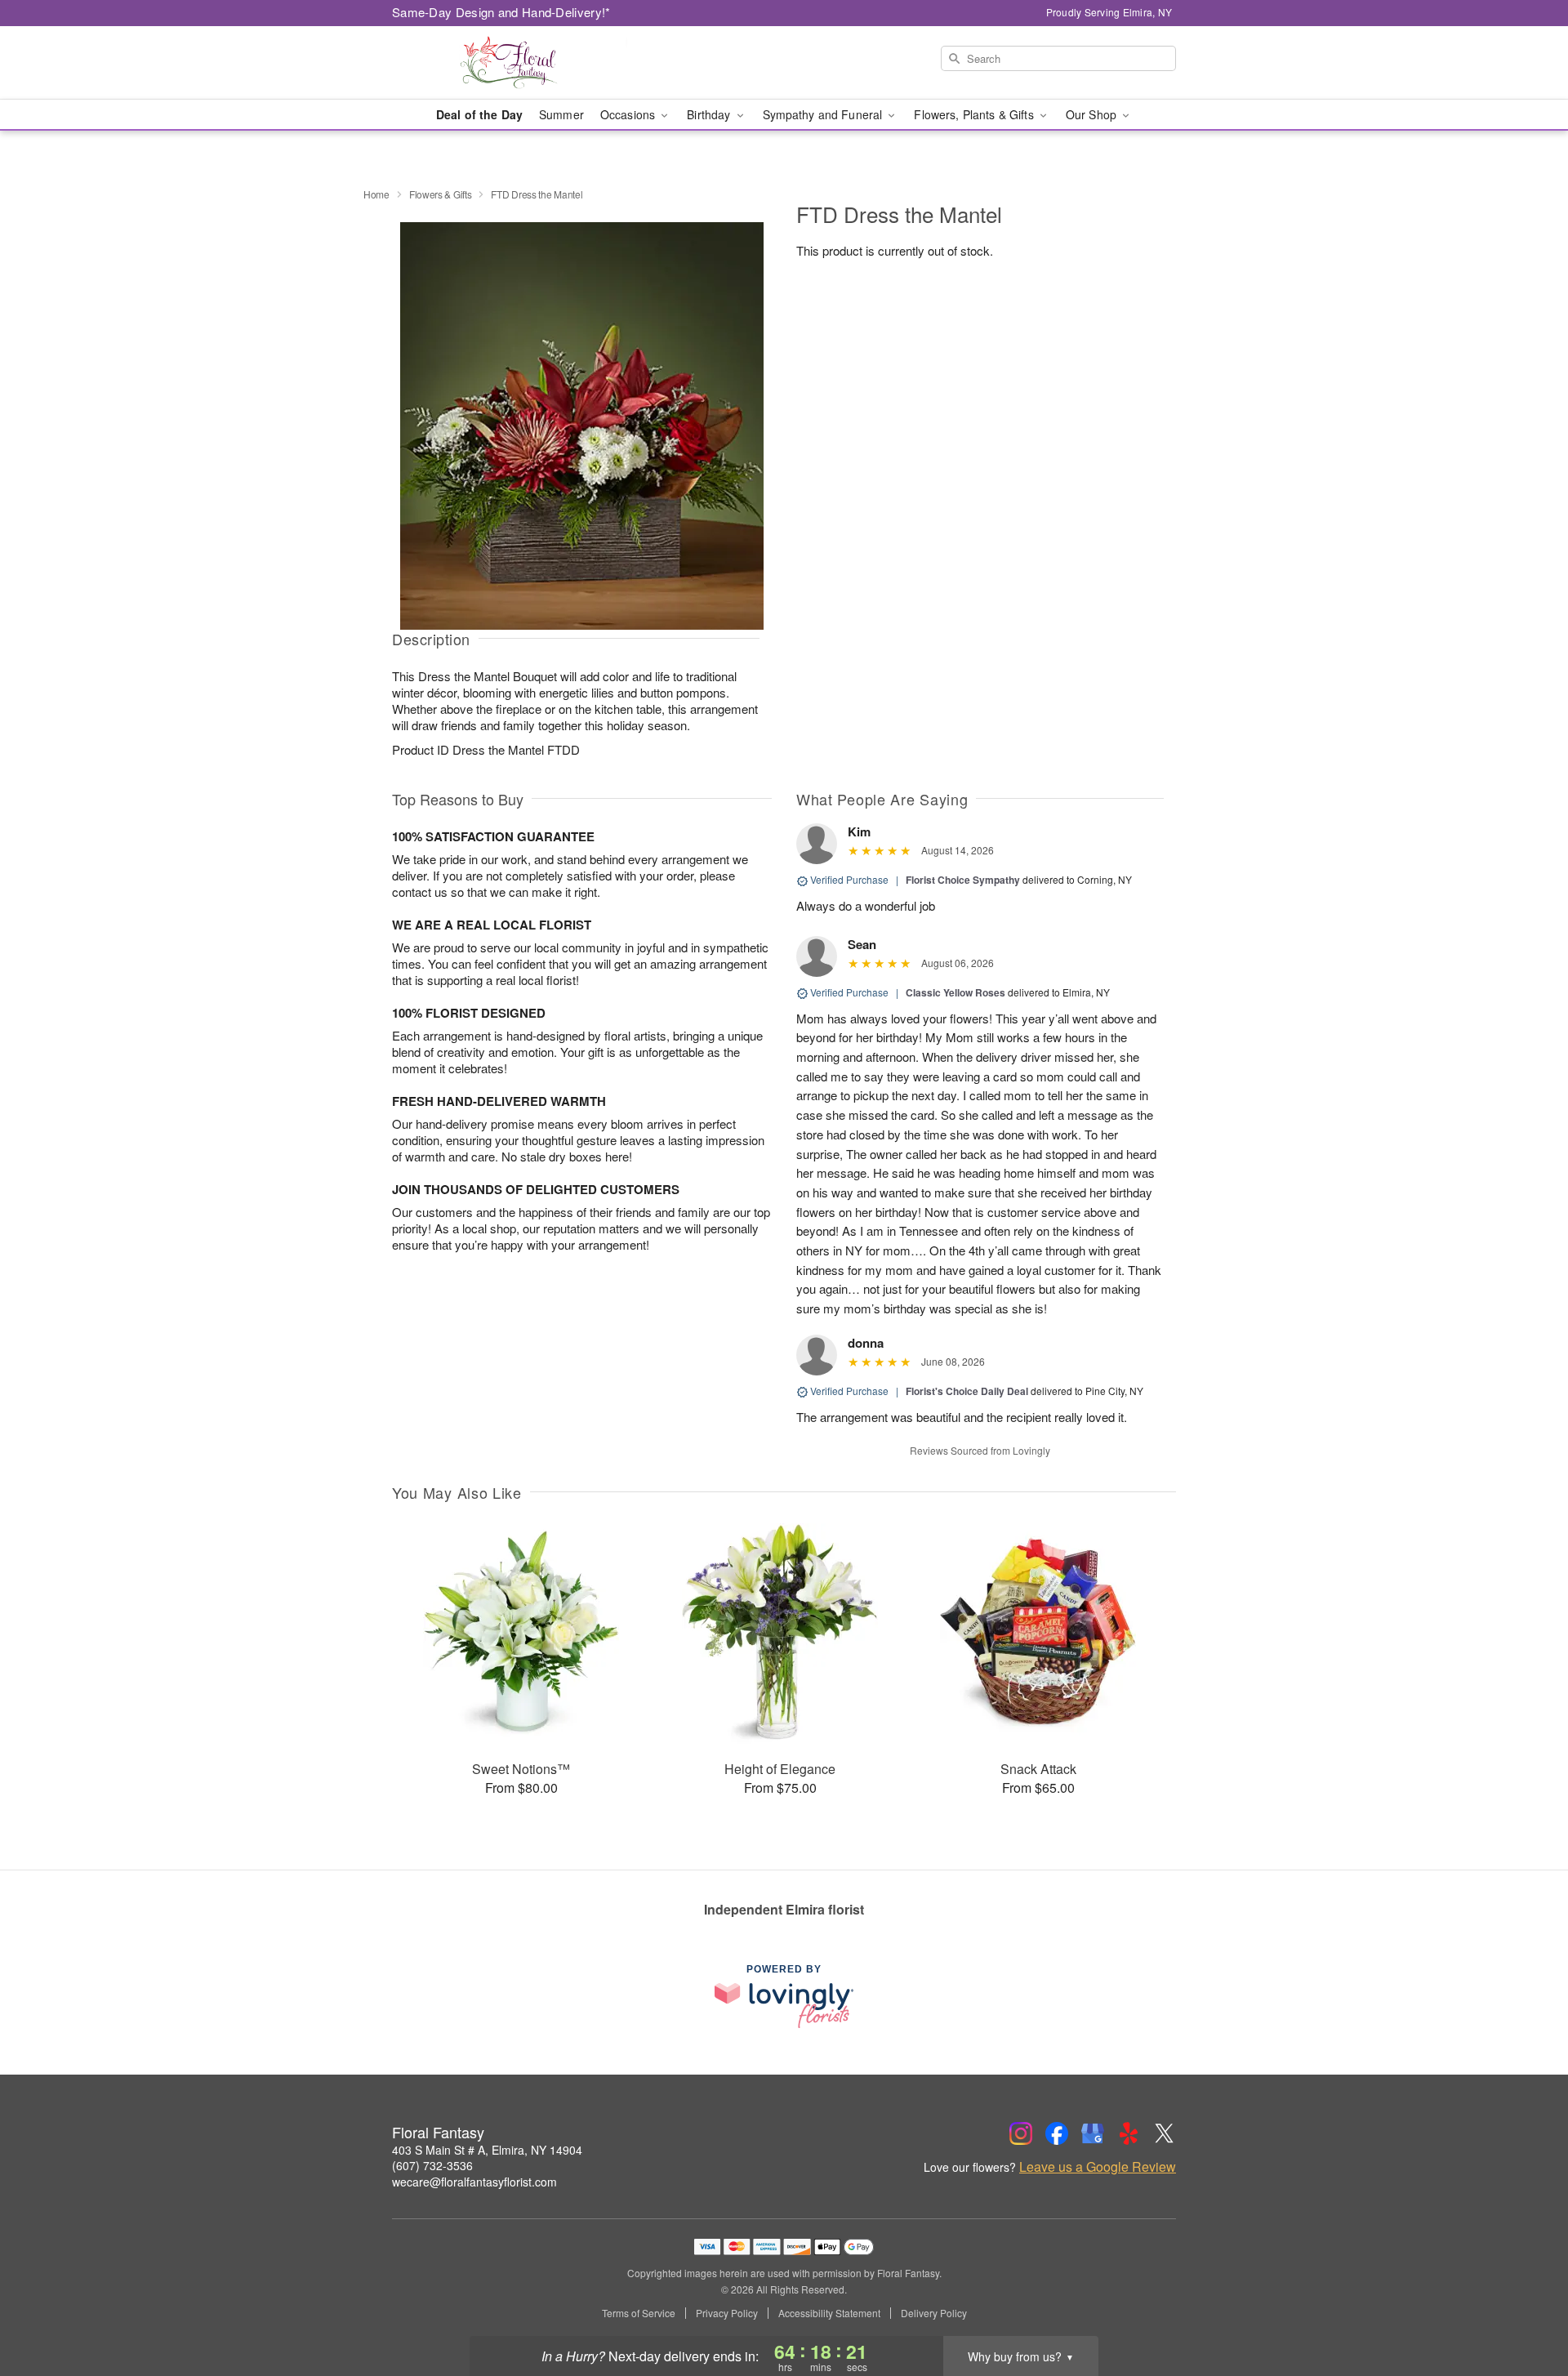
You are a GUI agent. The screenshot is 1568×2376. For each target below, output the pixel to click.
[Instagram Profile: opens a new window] (1021, 2133)
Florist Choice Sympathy (963, 880)
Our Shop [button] (1093, 114)
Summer (561, 114)
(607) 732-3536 (432, 2165)
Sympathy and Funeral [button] (824, 114)
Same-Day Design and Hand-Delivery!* (501, 12)
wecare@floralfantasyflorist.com (474, 2182)
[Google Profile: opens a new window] (1093, 2133)
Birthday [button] (710, 114)
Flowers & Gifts (441, 194)
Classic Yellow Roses (955, 992)
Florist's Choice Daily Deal (967, 1391)
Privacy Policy (727, 2313)
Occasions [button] (629, 114)
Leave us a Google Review (1098, 2167)
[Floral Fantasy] (510, 63)
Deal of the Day (479, 114)
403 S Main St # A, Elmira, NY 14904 (487, 2150)
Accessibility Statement (829, 2313)
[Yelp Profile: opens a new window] (1129, 2133)
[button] (1525, 2307)
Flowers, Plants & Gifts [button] (975, 114)
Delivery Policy (934, 2313)
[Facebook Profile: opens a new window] (1057, 2133)
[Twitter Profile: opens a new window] (1165, 2133)
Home (376, 194)
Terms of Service (639, 2313)
